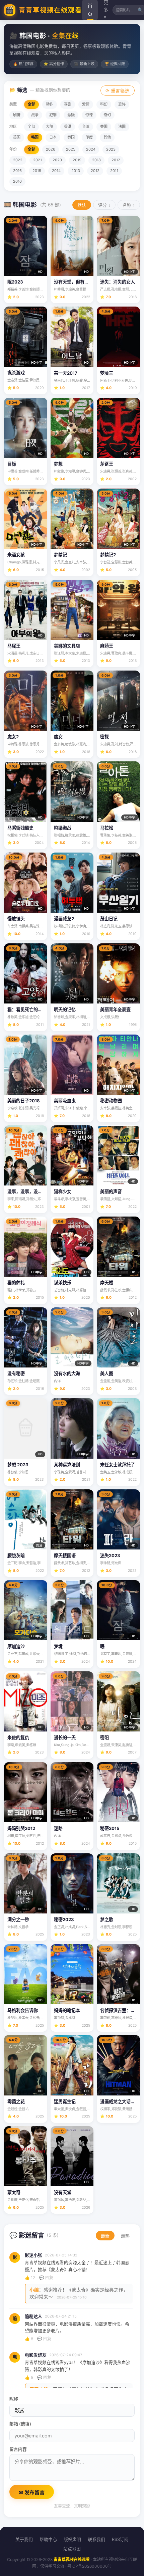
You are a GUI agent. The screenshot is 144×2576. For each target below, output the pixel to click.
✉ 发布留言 (32, 2492)
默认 (82, 205)
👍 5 (29, 2377)
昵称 (14, 2399)
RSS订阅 (120, 2539)
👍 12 (30, 2278)
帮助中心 (48, 2539)
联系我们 (96, 2539)
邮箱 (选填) (20, 2424)
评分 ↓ (104, 205)
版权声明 (72, 2539)
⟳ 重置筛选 (118, 91)
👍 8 (29, 2339)
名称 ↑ (129, 205)
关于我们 (24, 2539)
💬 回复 (46, 2278)
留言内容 (18, 2449)
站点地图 (72, 2549)
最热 (125, 2236)
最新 (105, 2236)
